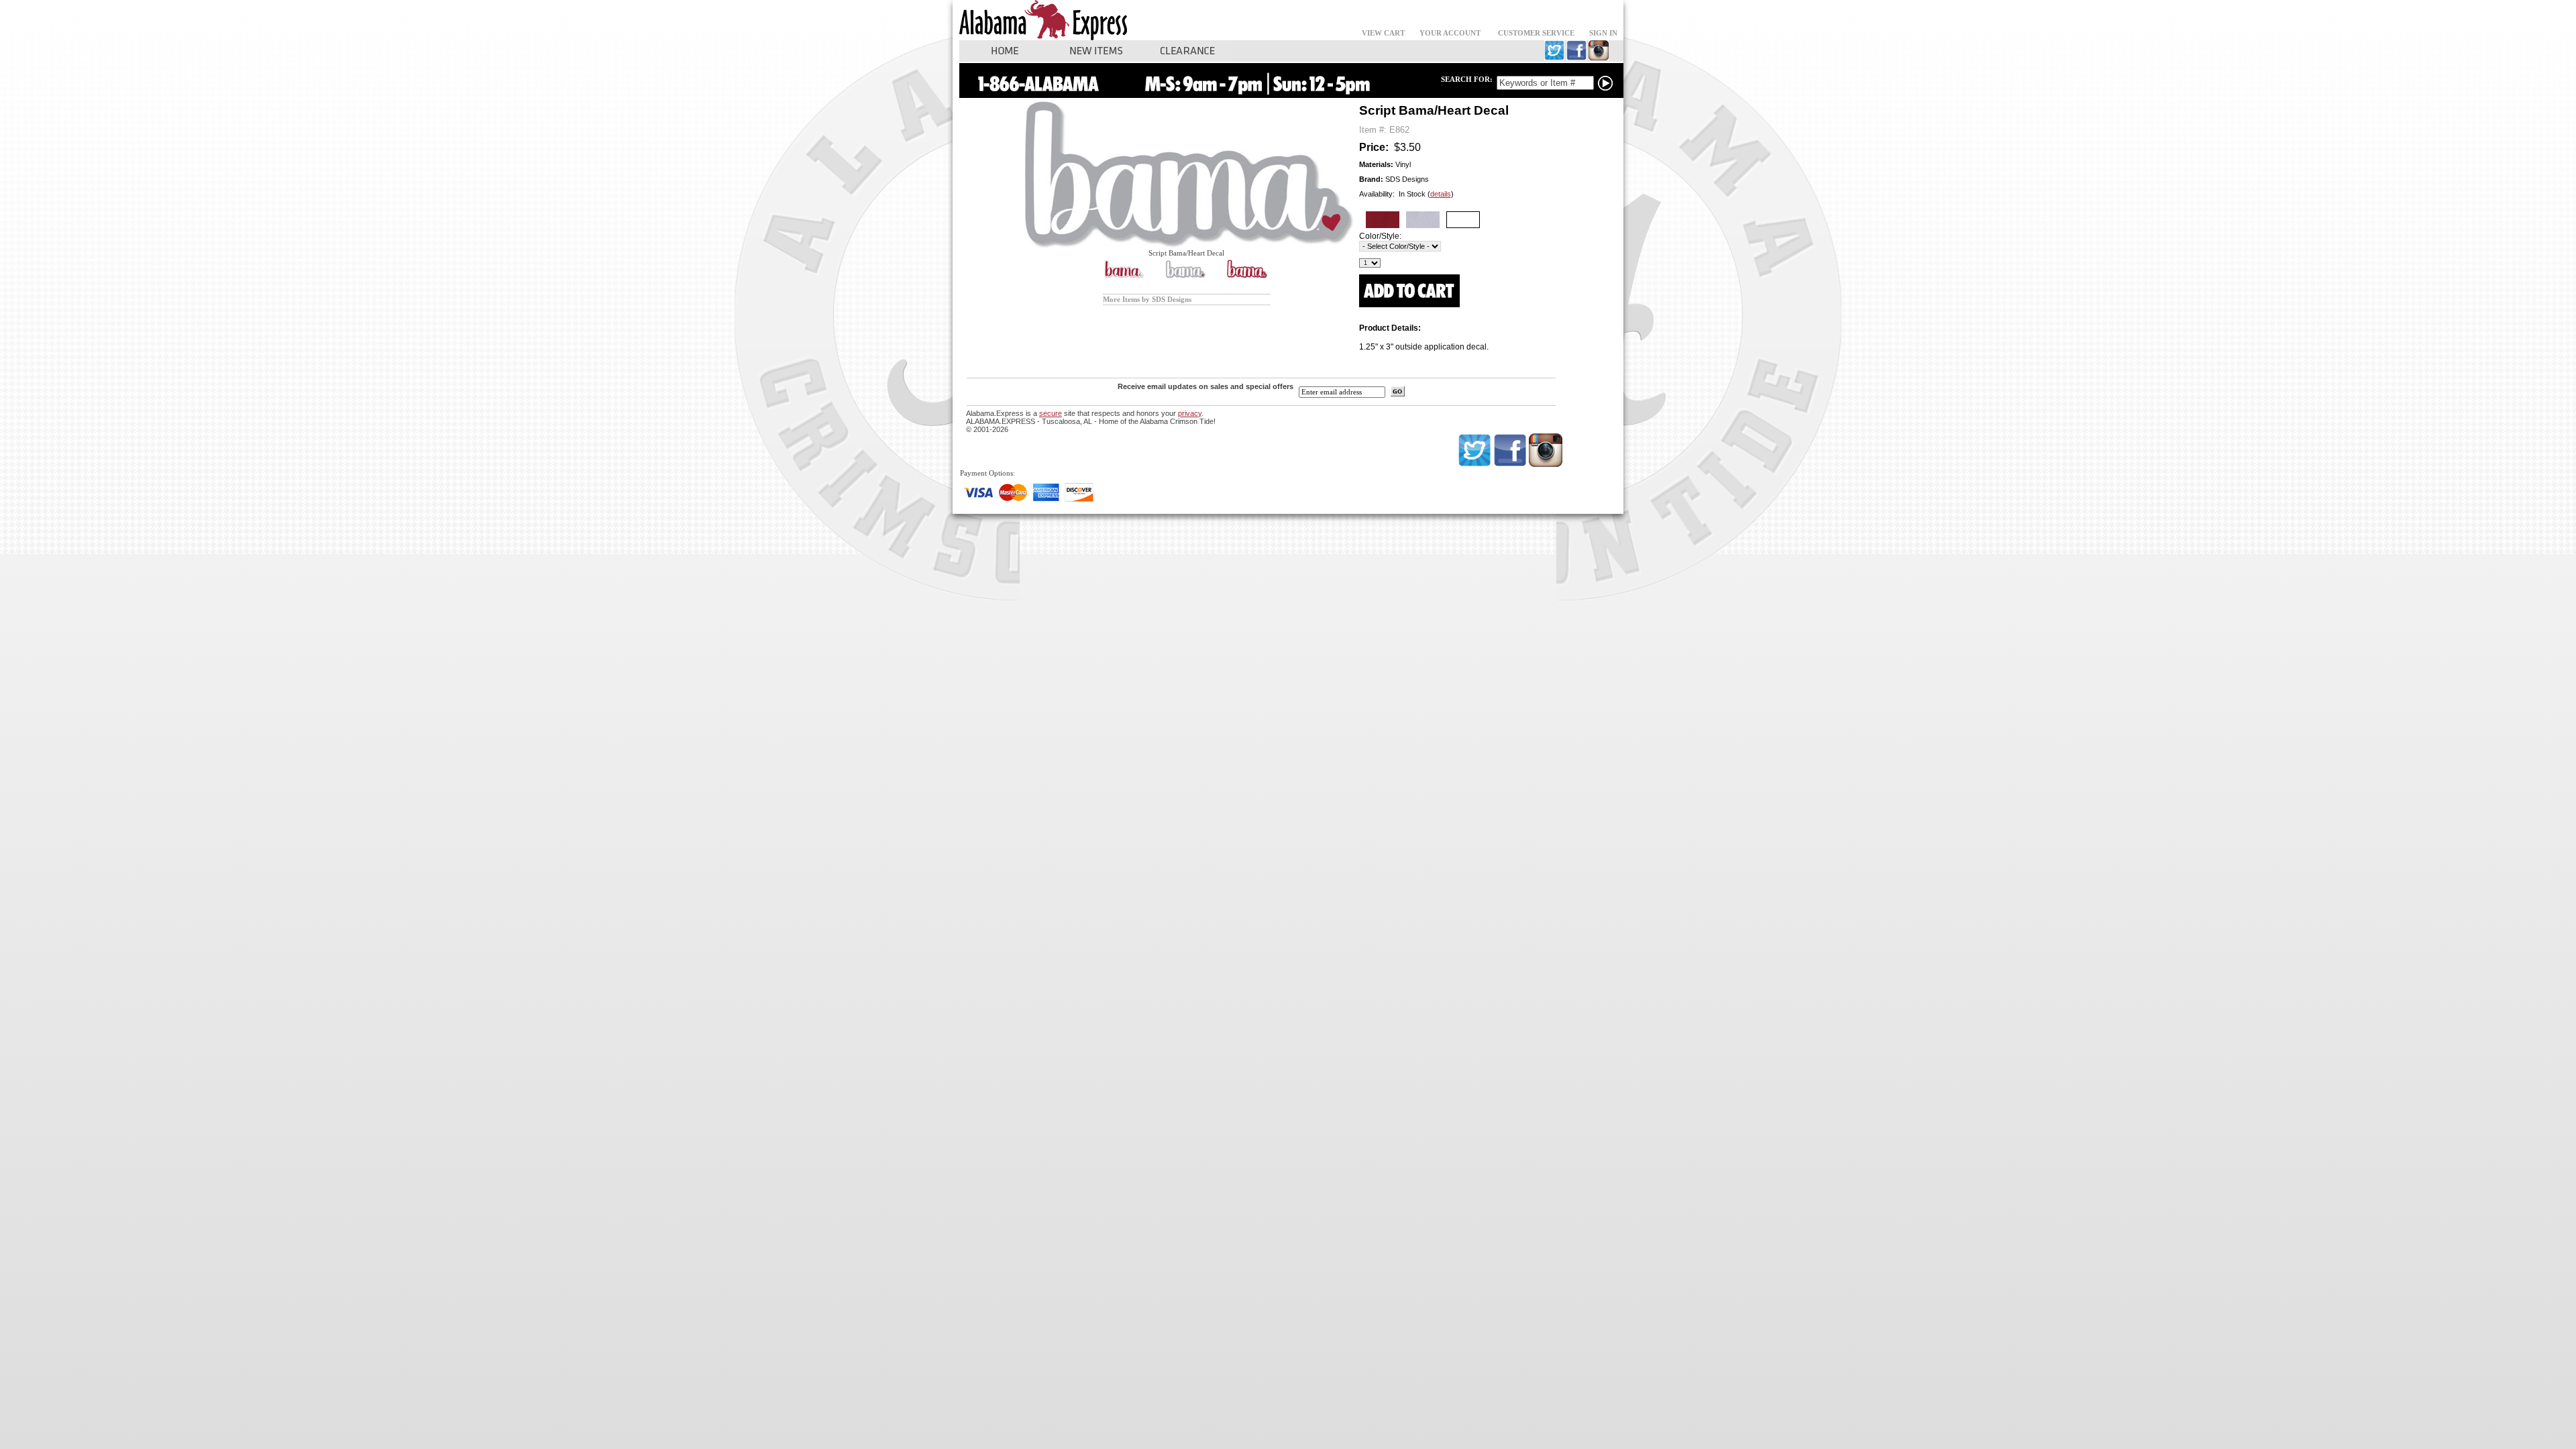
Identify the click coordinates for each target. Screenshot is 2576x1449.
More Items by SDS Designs (1147, 300)
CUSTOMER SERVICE (1536, 33)
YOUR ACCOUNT (1450, 33)
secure (1051, 413)
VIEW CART (1383, 33)
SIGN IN (1603, 33)
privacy (1190, 413)
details (1441, 194)
